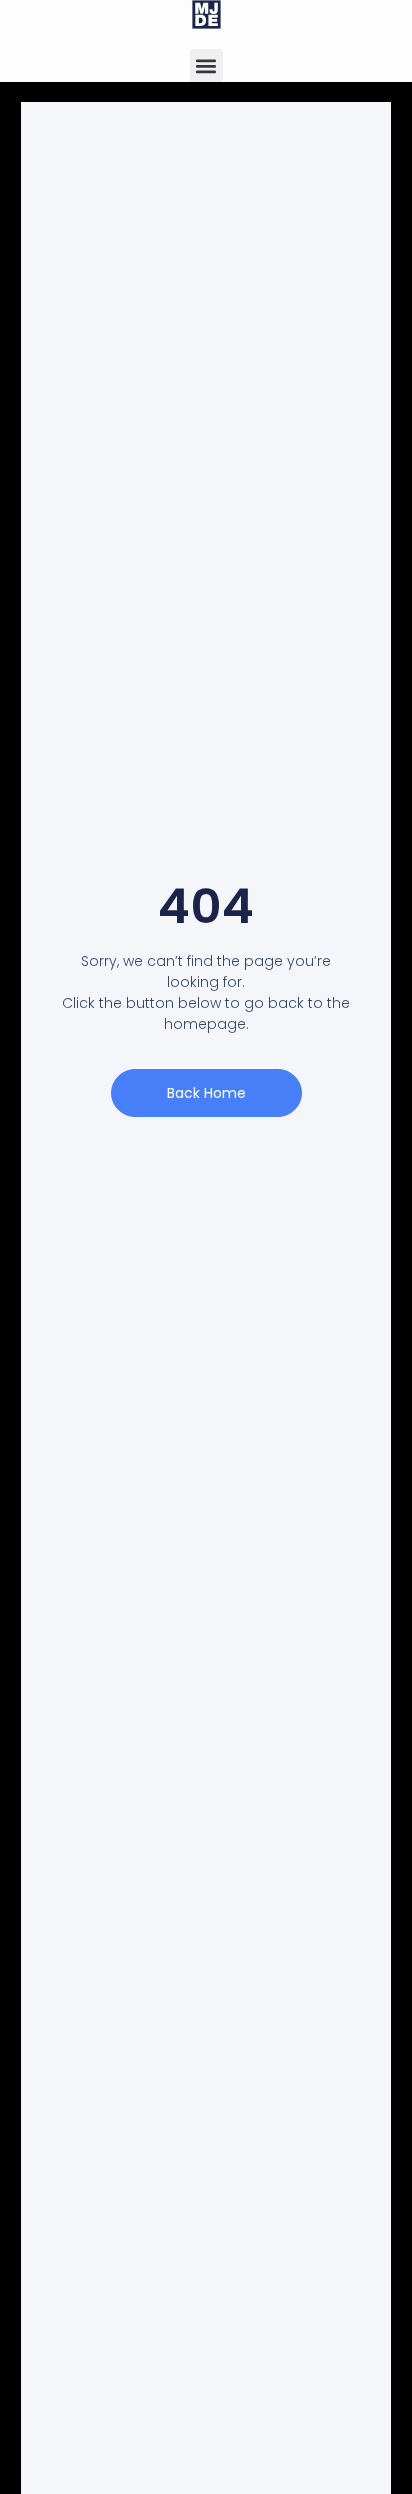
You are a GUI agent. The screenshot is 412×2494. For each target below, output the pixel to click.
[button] (206, 65)
